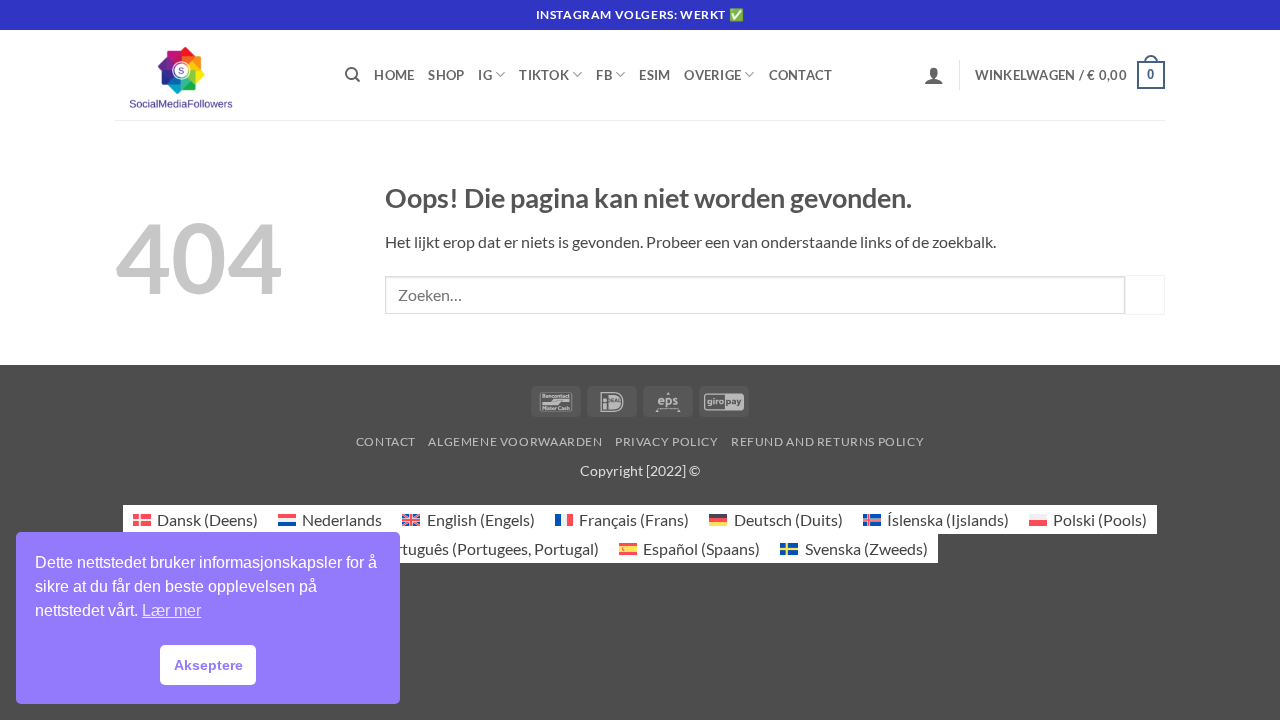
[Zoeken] (352, 75)
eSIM (654, 75)
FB (604, 75)
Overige (712, 75)
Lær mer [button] (171, 610)
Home (394, 75)
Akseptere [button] (208, 665)
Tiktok (544, 75)
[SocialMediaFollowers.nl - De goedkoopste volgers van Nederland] (215, 75)
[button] (934, 75)
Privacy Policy (667, 441)
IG (485, 75)
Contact (801, 75)
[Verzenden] (1145, 294)
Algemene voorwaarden (515, 441)
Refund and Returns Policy (827, 441)
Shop (446, 75)
